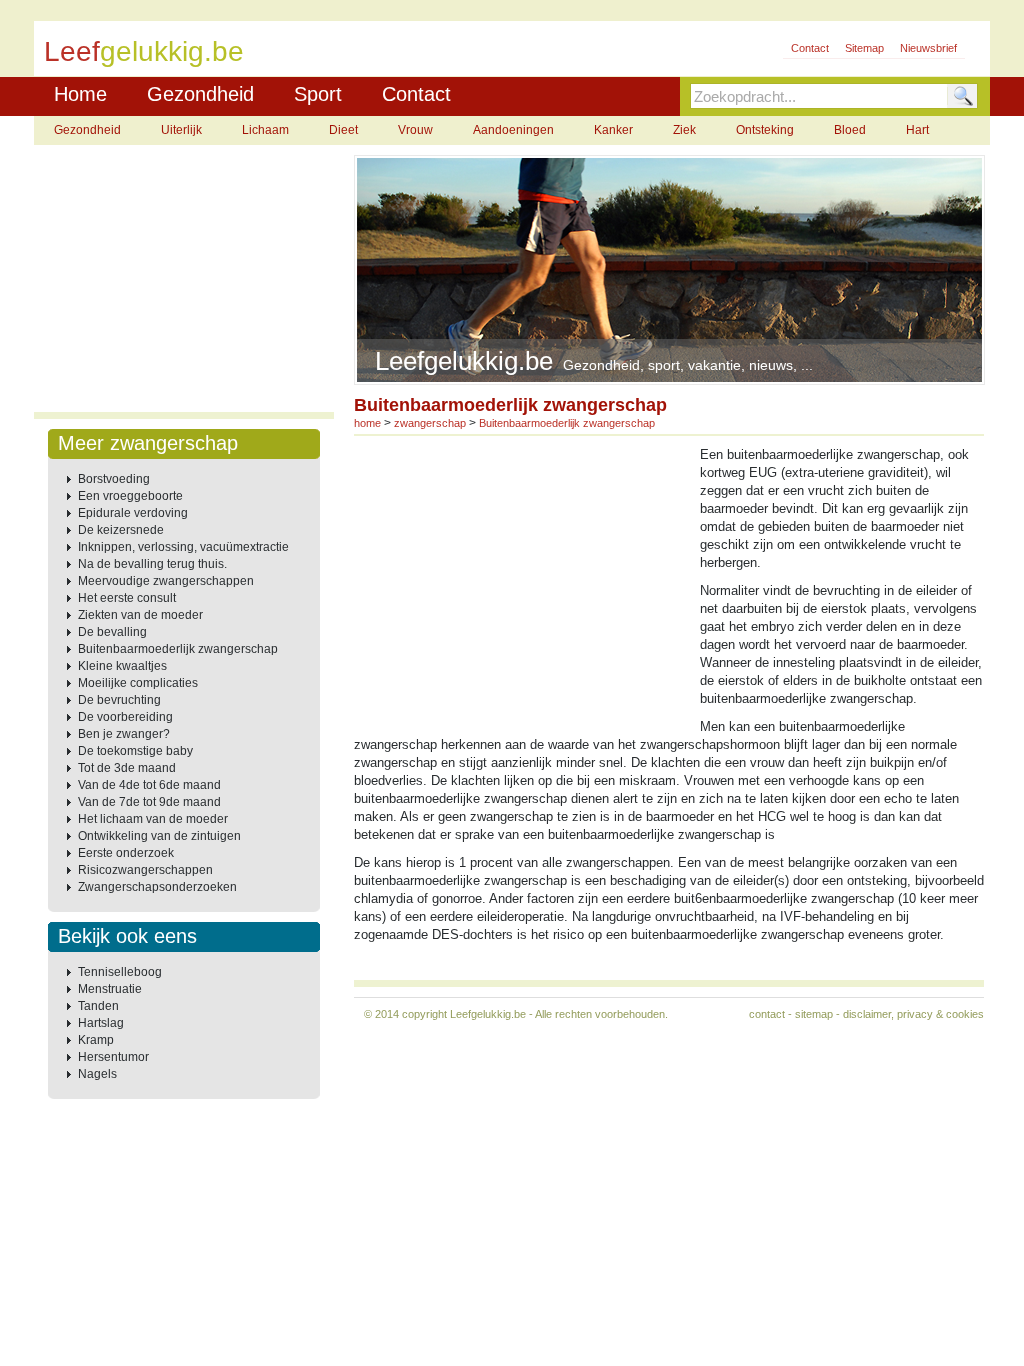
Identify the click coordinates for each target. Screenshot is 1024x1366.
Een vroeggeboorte (130, 496)
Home (80, 94)
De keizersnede (121, 530)
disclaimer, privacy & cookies (913, 1014)
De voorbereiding (125, 717)
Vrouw (415, 130)
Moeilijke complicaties (138, 683)
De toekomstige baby (135, 751)
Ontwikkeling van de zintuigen (159, 836)
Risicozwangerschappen (145, 870)
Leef (144, 50)
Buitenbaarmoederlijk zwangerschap (178, 649)
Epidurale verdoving (133, 513)
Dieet (343, 130)
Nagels (97, 1074)
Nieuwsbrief (928, 48)
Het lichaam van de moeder (153, 819)
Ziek (684, 130)
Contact (810, 48)
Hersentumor (113, 1057)
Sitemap (864, 48)
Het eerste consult (127, 598)
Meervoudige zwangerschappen (166, 581)
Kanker (613, 130)
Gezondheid (200, 94)
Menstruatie (110, 989)
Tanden (98, 1006)
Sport (318, 94)
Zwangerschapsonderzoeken (157, 887)
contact (767, 1014)
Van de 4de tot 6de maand (149, 785)
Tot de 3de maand (127, 768)
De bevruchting (119, 700)
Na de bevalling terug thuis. (152, 564)
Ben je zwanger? (124, 734)
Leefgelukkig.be (488, 1014)
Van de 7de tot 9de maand (149, 802)
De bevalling (112, 632)
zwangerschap (430, 423)
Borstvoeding (114, 479)
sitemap (814, 1014)
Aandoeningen (513, 130)
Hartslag (101, 1023)
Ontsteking (765, 130)
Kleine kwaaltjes (122, 666)
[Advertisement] (184, 280)
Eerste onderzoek (126, 853)
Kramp (96, 1040)
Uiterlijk (181, 130)
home (367, 423)
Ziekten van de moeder (140, 615)
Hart (917, 130)
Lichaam (265, 130)
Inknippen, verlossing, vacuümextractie (183, 547)
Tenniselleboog (120, 972)
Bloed (850, 130)
